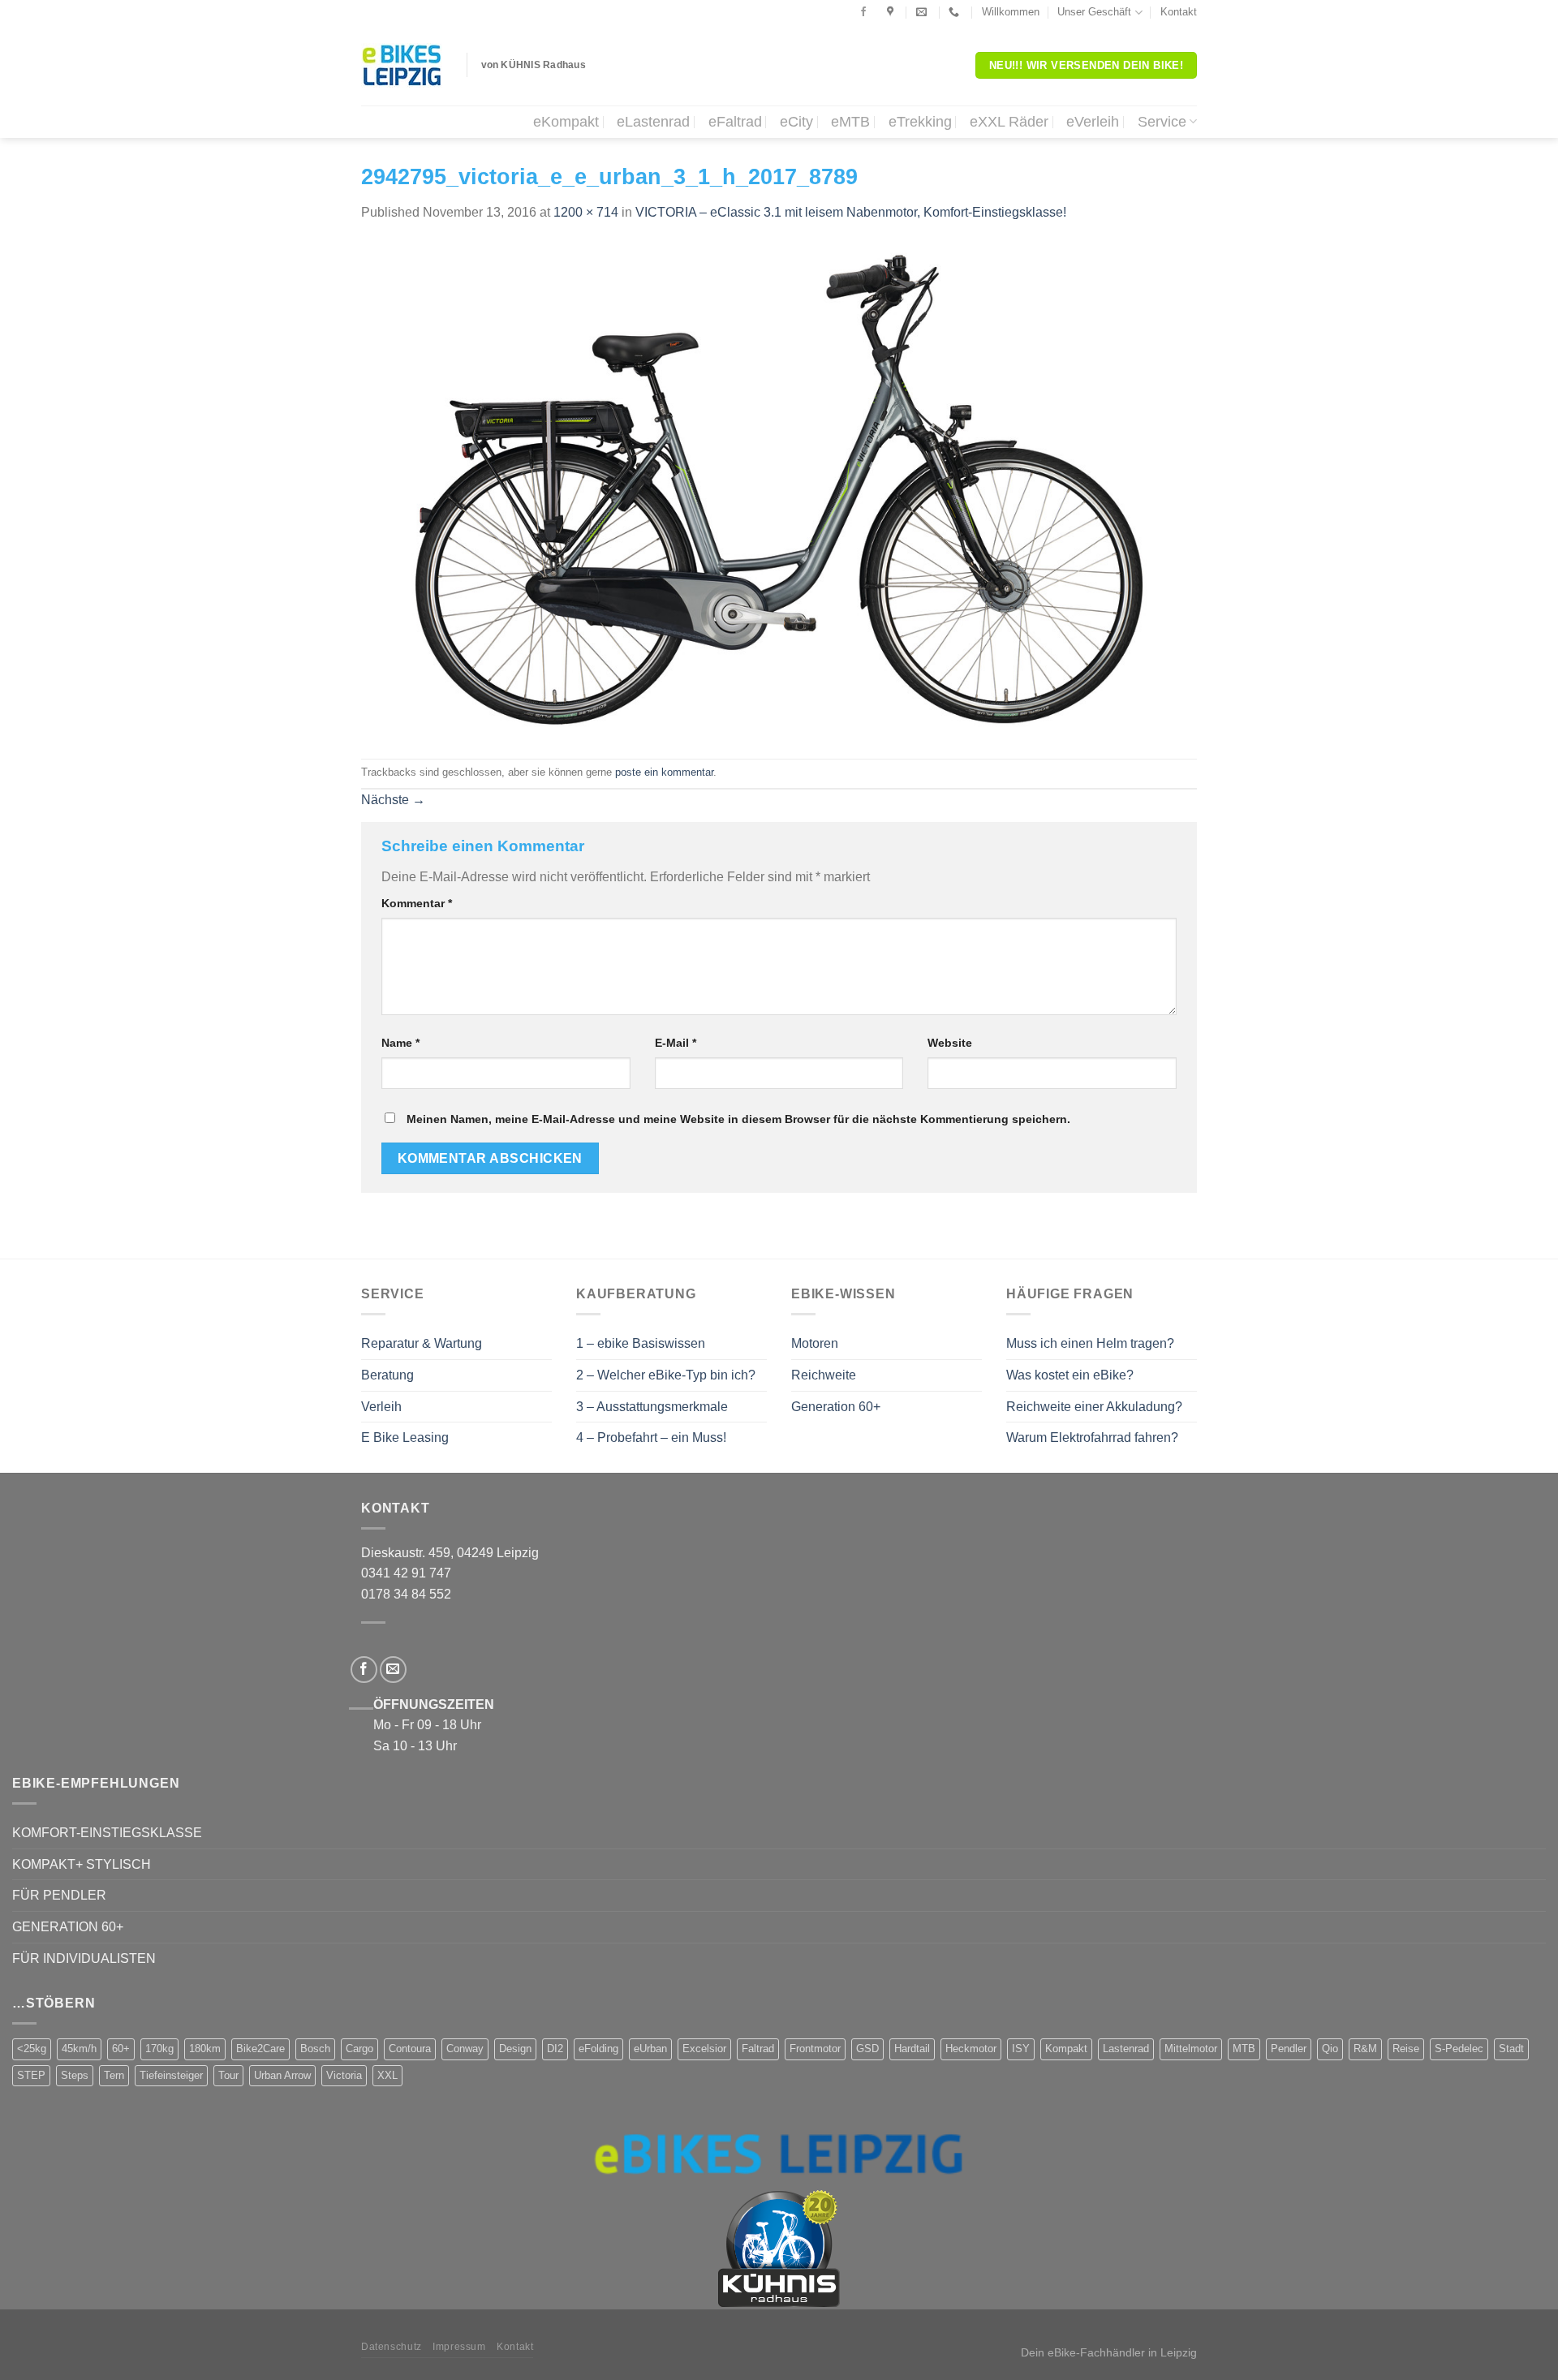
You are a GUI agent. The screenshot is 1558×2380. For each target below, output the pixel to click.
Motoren (815, 1343)
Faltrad (758, 2049)
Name (400, 1043)
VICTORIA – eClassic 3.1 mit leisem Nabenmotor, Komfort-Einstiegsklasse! (851, 212)
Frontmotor (815, 2049)
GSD (867, 2049)
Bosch (315, 2049)
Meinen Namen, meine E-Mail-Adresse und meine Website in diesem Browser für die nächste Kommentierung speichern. (738, 1119)
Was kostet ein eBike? (1070, 1375)
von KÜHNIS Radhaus (534, 65)
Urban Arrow (282, 2075)
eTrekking (920, 122)
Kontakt (1179, 12)
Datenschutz (392, 2347)
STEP (31, 2075)
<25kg (32, 2049)
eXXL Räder (1009, 122)
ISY (1021, 2049)
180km (205, 2049)
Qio (1330, 2049)
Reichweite (824, 1375)
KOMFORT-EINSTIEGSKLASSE (107, 1833)
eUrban (650, 2049)
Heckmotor (971, 2049)
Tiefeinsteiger (171, 2075)
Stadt (1511, 2049)
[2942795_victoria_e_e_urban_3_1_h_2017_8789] (779, 490)
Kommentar (417, 903)
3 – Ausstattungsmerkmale (652, 1407)
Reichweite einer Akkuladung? (1094, 1407)
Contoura (410, 2049)
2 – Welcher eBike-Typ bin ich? (666, 1375)
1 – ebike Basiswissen (641, 1343)
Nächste (393, 800)
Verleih (381, 1407)
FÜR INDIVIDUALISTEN (84, 1958)
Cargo (359, 2049)
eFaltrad (735, 122)
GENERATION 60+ (68, 1927)
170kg (159, 2049)
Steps (75, 2075)
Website (950, 1043)
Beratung (387, 1375)
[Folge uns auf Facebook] (863, 12)
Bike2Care (260, 2049)
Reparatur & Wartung (422, 1343)
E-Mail (676, 1043)
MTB (1244, 2049)
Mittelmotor (1191, 2049)
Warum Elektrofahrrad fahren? (1092, 1437)
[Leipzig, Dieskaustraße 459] (892, 12)
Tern (114, 2075)
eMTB (850, 122)
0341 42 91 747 (406, 1573)
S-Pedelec (1459, 2049)
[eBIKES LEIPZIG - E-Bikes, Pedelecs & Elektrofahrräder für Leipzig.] (402, 65)
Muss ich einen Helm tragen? (1090, 1343)
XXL (387, 2075)
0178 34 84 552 (406, 1594)
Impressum (459, 2347)
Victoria (344, 2075)
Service (1162, 122)
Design (515, 2049)
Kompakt (1066, 2049)
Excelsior (704, 2049)
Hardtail (912, 2049)
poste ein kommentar (664, 772)
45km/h (79, 2049)
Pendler (1289, 2049)
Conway (465, 2049)
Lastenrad (1126, 2049)
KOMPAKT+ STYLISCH (82, 1864)
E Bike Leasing (405, 1437)
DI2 (555, 2049)
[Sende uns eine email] (393, 1670)
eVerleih (1093, 122)
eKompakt (566, 122)
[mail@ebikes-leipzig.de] (923, 12)
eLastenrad (653, 122)
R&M (1365, 2049)
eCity (796, 122)
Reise (1406, 2049)
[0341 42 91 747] (956, 12)
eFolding (598, 2049)
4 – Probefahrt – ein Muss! (651, 1437)
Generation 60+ (836, 1407)
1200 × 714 (586, 212)
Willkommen (1011, 12)
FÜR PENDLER (59, 1895)
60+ (121, 2049)
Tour (228, 2075)
